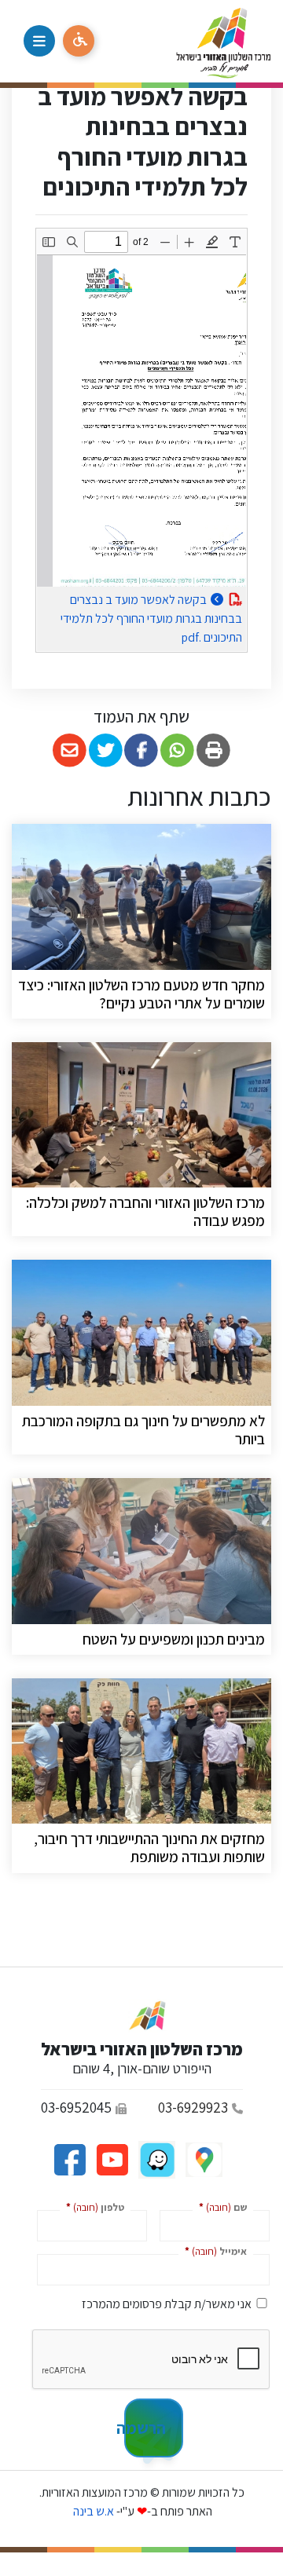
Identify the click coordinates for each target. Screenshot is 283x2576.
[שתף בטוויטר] (106, 750)
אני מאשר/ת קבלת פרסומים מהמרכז (167, 2304)
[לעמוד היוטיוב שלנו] (111, 2159)
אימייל (213, 2250)
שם (220, 2206)
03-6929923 (193, 2107)
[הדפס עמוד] (213, 750)
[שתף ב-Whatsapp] (177, 750)
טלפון (92, 2206)
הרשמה (145, 2428)
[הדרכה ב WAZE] (156, 2159)
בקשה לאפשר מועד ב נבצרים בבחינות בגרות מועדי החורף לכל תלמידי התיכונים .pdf (151, 616)
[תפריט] (39, 41)
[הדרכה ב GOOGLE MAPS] (203, 2159)
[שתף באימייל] (70, 750)
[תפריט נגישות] (79, 41)
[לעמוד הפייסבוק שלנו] (70, 2159)
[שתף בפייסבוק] (142, 750)
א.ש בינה (92, 2511)
